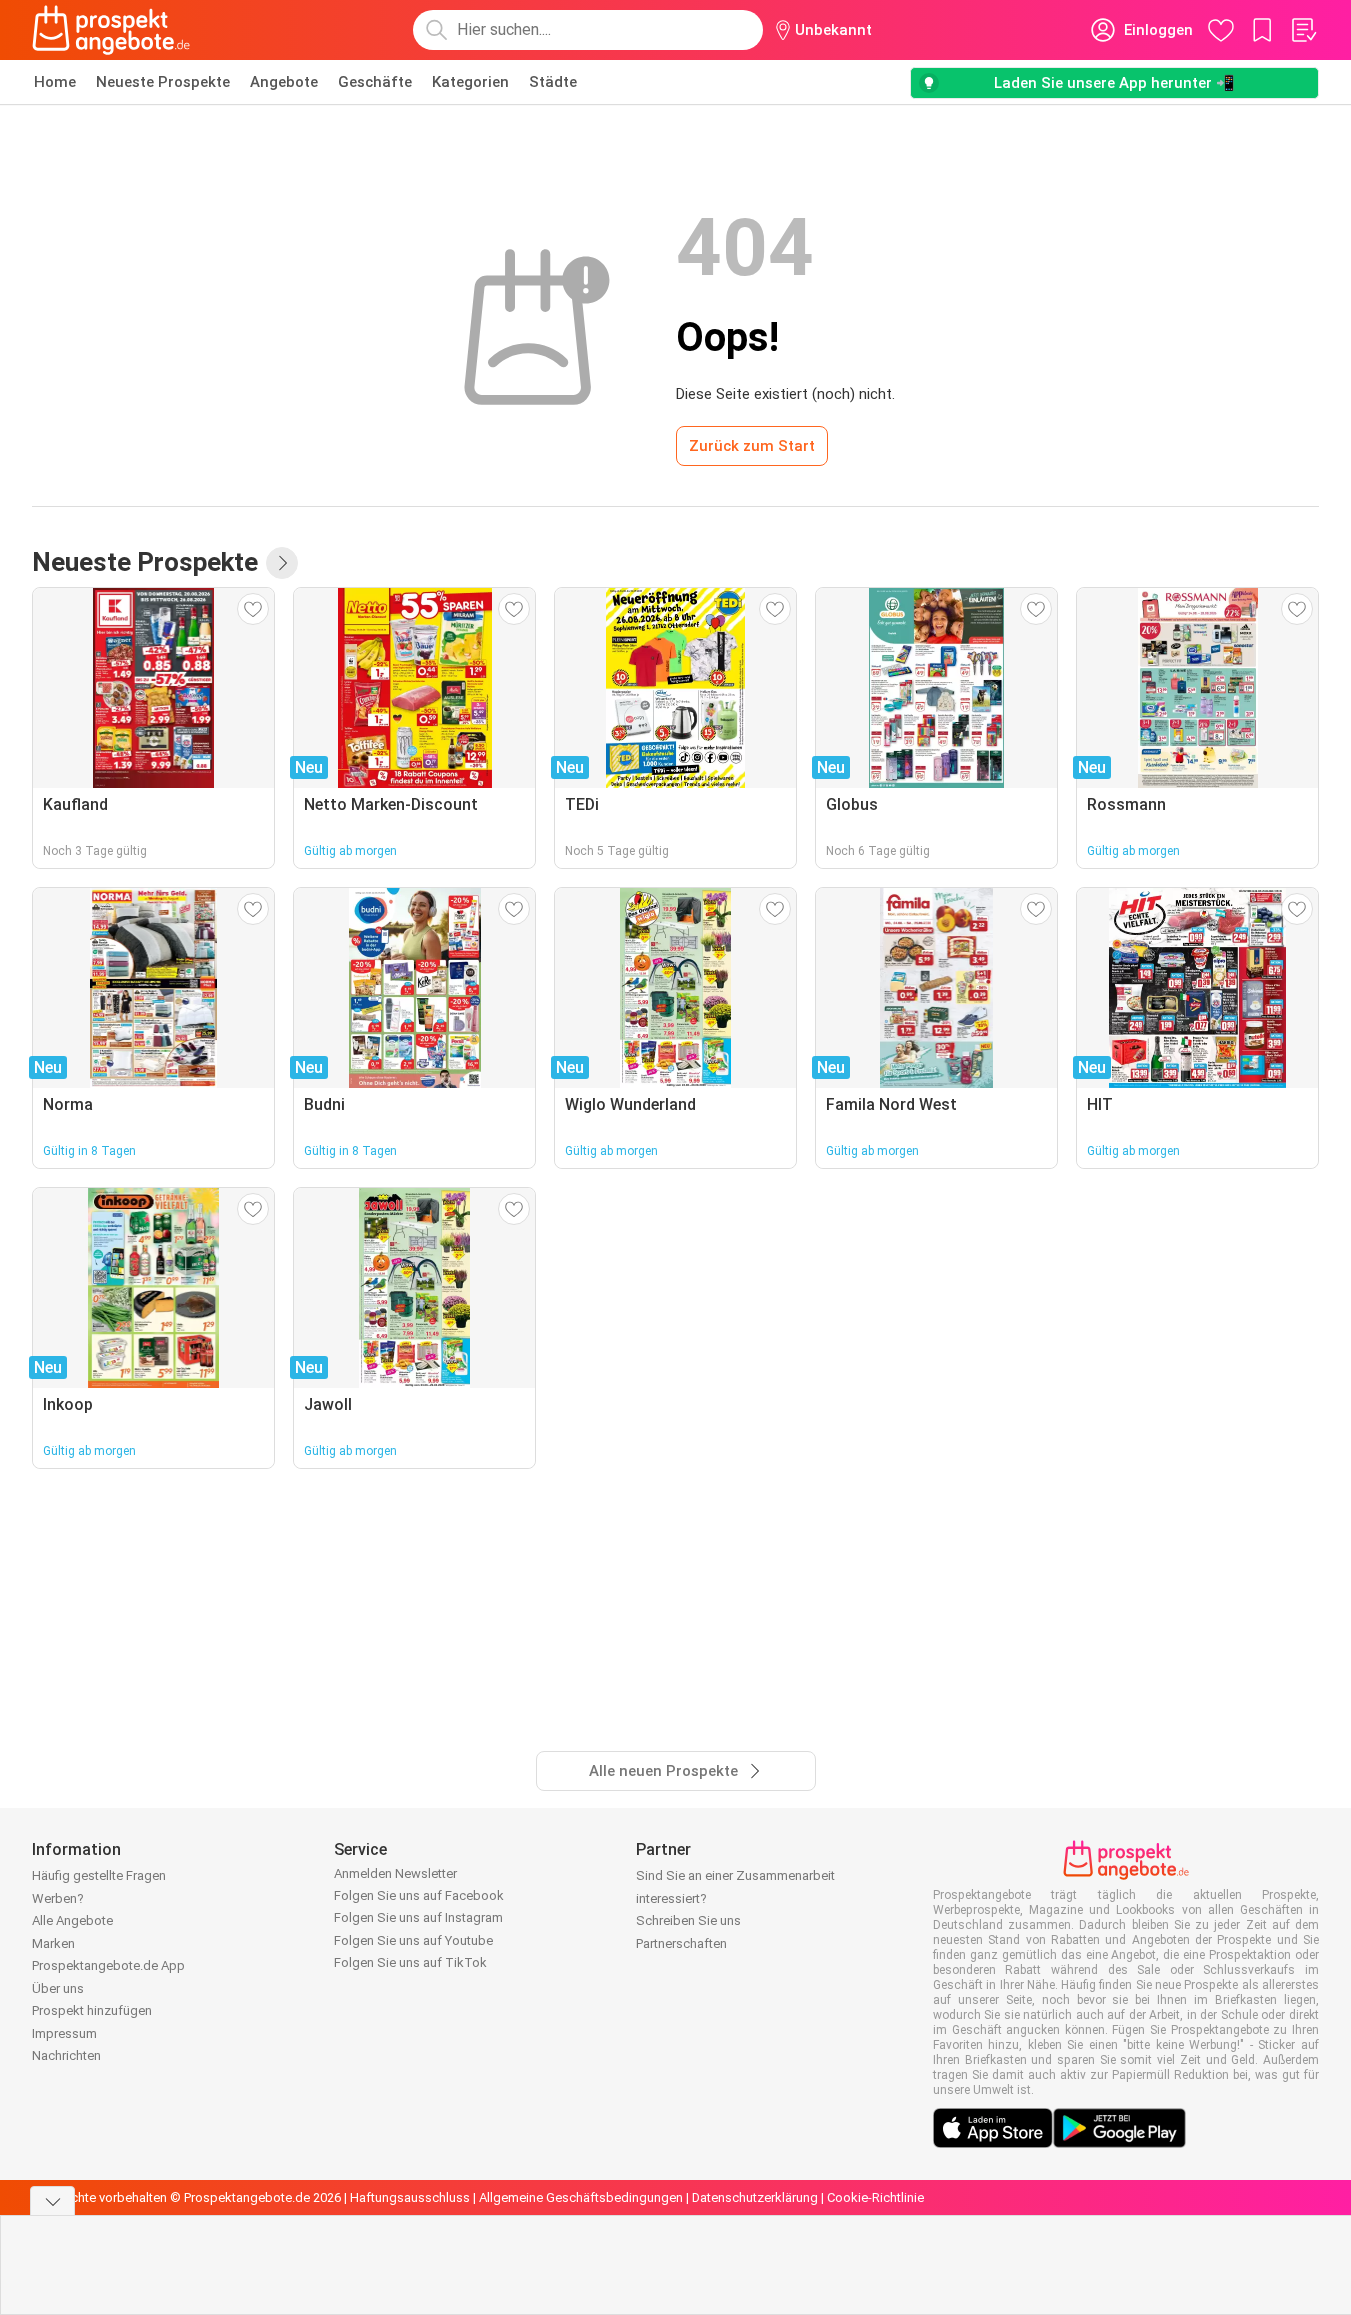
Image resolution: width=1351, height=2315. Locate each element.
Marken (53, 1943)
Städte (553, 82)
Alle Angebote (72, 1920)
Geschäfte (375, 82)
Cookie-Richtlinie (875, 2197)
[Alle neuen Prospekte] (282, 563)
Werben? (58, 1898)
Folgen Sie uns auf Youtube (413, 1940)
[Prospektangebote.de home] (111, 30)
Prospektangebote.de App (108, 1965)
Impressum (64, 2033)
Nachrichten (66, 2055)
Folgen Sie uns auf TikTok (410, 1962)
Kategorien (470, 82)
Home (55, 82)
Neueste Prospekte (163, 82)
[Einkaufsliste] (1303, 30)
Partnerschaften (681, 1943)
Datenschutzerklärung (755, 2197)
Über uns (58, 1988)
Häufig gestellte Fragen (99, 1875)
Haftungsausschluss (410, 2197)
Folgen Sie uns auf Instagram (418, 1917)
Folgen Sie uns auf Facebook (419, 1895)
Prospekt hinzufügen (92, 2010)
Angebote (284, 82)
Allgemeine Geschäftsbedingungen (581, 2197)
